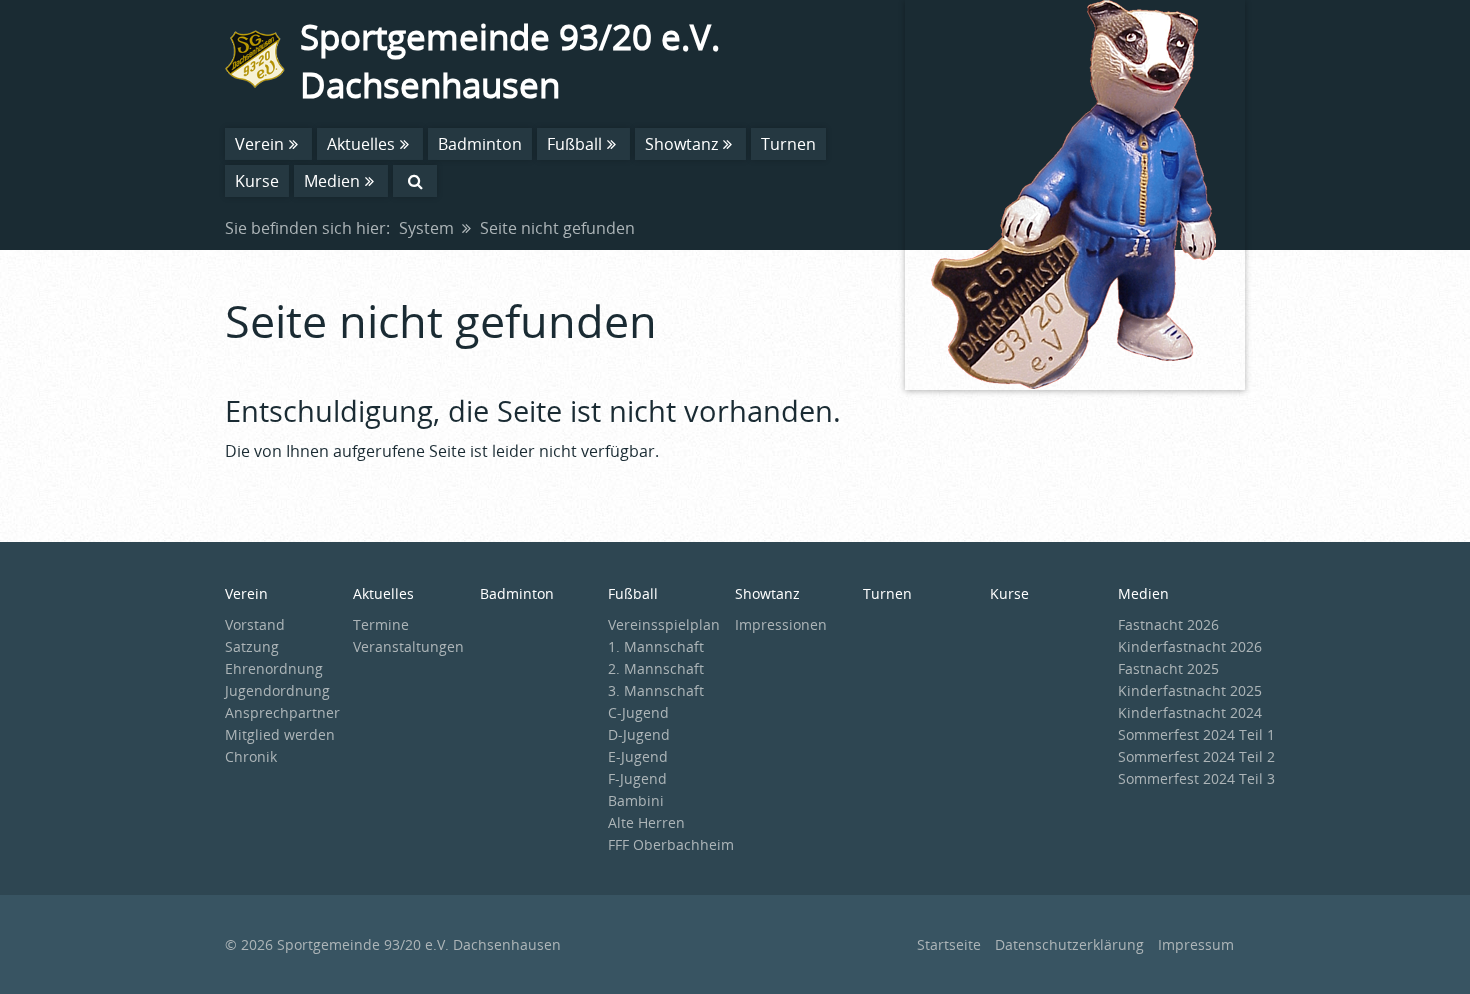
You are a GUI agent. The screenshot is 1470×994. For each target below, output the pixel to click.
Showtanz (681, 144)
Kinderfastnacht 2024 (1190, 712)
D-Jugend (639, 734)
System (426, 228)
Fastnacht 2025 (1168, 668)
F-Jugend (637, 778)
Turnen (788, 144)
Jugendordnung (277, 690)
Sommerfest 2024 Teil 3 (1196, 778)
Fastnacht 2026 (1168, 624)
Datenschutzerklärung (1069, 944)
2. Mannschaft (656, 668)
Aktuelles (361, 144)
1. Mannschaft (656, 646)
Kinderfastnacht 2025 (1190, 690)
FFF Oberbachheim (671, 844)
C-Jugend (638, 712)
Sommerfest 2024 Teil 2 (1196, 756)
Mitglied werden (280, 734)
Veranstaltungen (408, 646)
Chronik (251, 756)
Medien (332, 181)
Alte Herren (646, 822)
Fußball (574, 144)
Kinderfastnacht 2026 (1190, 646)
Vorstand (255, 624)
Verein (259, 144)
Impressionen (781, 624)
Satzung (252, 646)
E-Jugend (638, 756)
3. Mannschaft (656, 690)
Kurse (257, 181)
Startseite (949, 944)
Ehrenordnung (274, 668)
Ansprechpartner (282, 712)
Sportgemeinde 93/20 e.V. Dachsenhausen (510, 60)
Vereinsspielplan (664, 624)
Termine (381, 624)
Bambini (636, 800)
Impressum (1196, 944)
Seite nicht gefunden (557, 228)
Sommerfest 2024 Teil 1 (1196, 734)
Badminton (480, 144)
